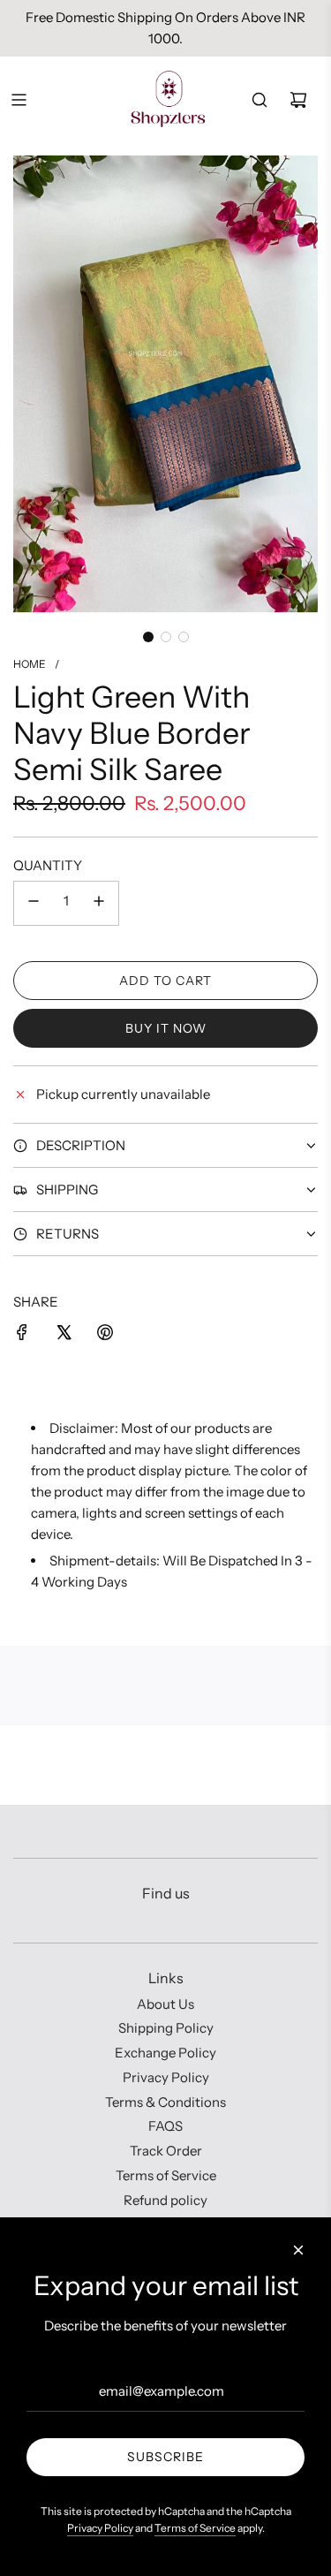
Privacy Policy (100, 2528)
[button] (148, 637)
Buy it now (166, 1028)
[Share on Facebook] (22, 1335)
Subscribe (165, 2457)
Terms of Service (195, 2528)
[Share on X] (64, 1335)
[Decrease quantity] (34, 903)
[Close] (298, 2250)
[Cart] (298, 100)
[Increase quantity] (99, 903)
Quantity (48, 865)
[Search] (260, 100)
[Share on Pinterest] (105, 1335)
